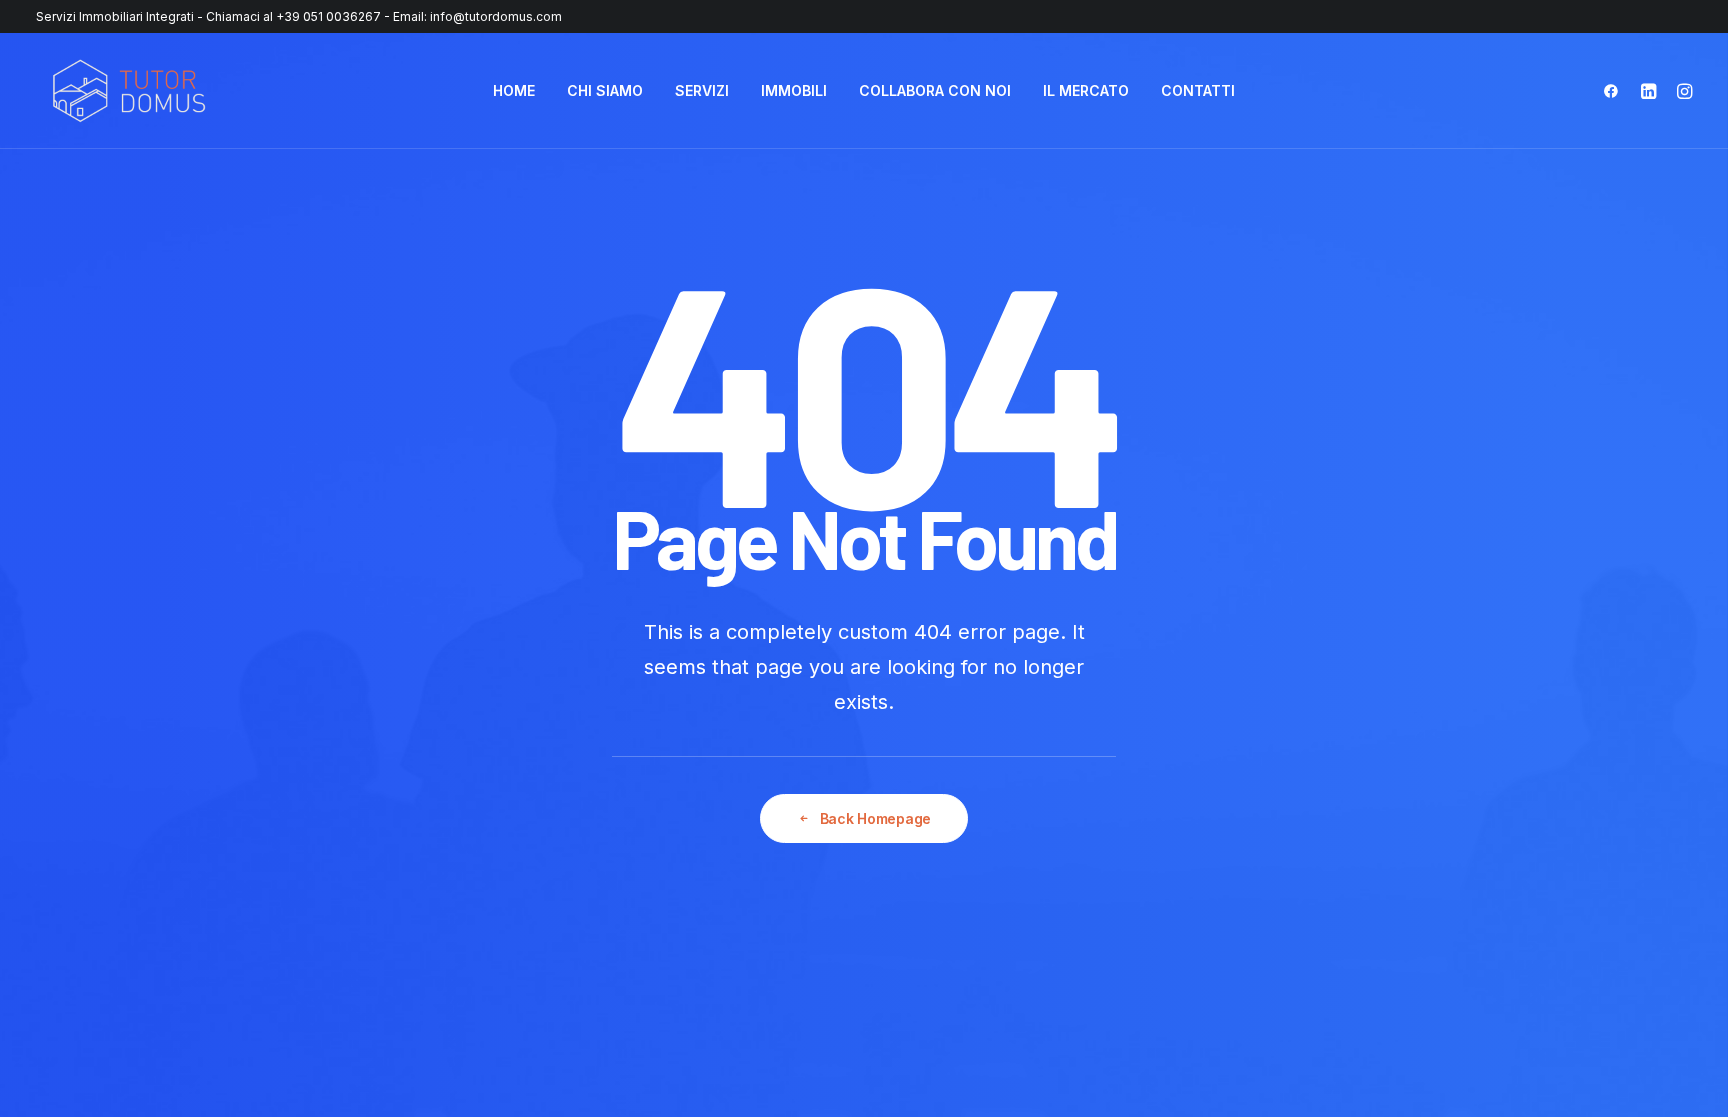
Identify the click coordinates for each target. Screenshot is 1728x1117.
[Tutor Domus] (129, 91)
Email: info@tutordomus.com (477, 16)
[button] (1615, 91)
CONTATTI (1198, 90)
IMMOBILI (794, 90)
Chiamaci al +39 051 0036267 (293, 16)
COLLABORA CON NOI (935, 90)
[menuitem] (514, 91)
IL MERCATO (1086, 90)
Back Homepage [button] (875, 818)
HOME (514, 90)
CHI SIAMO (605, 90)
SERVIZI (702, 90)
